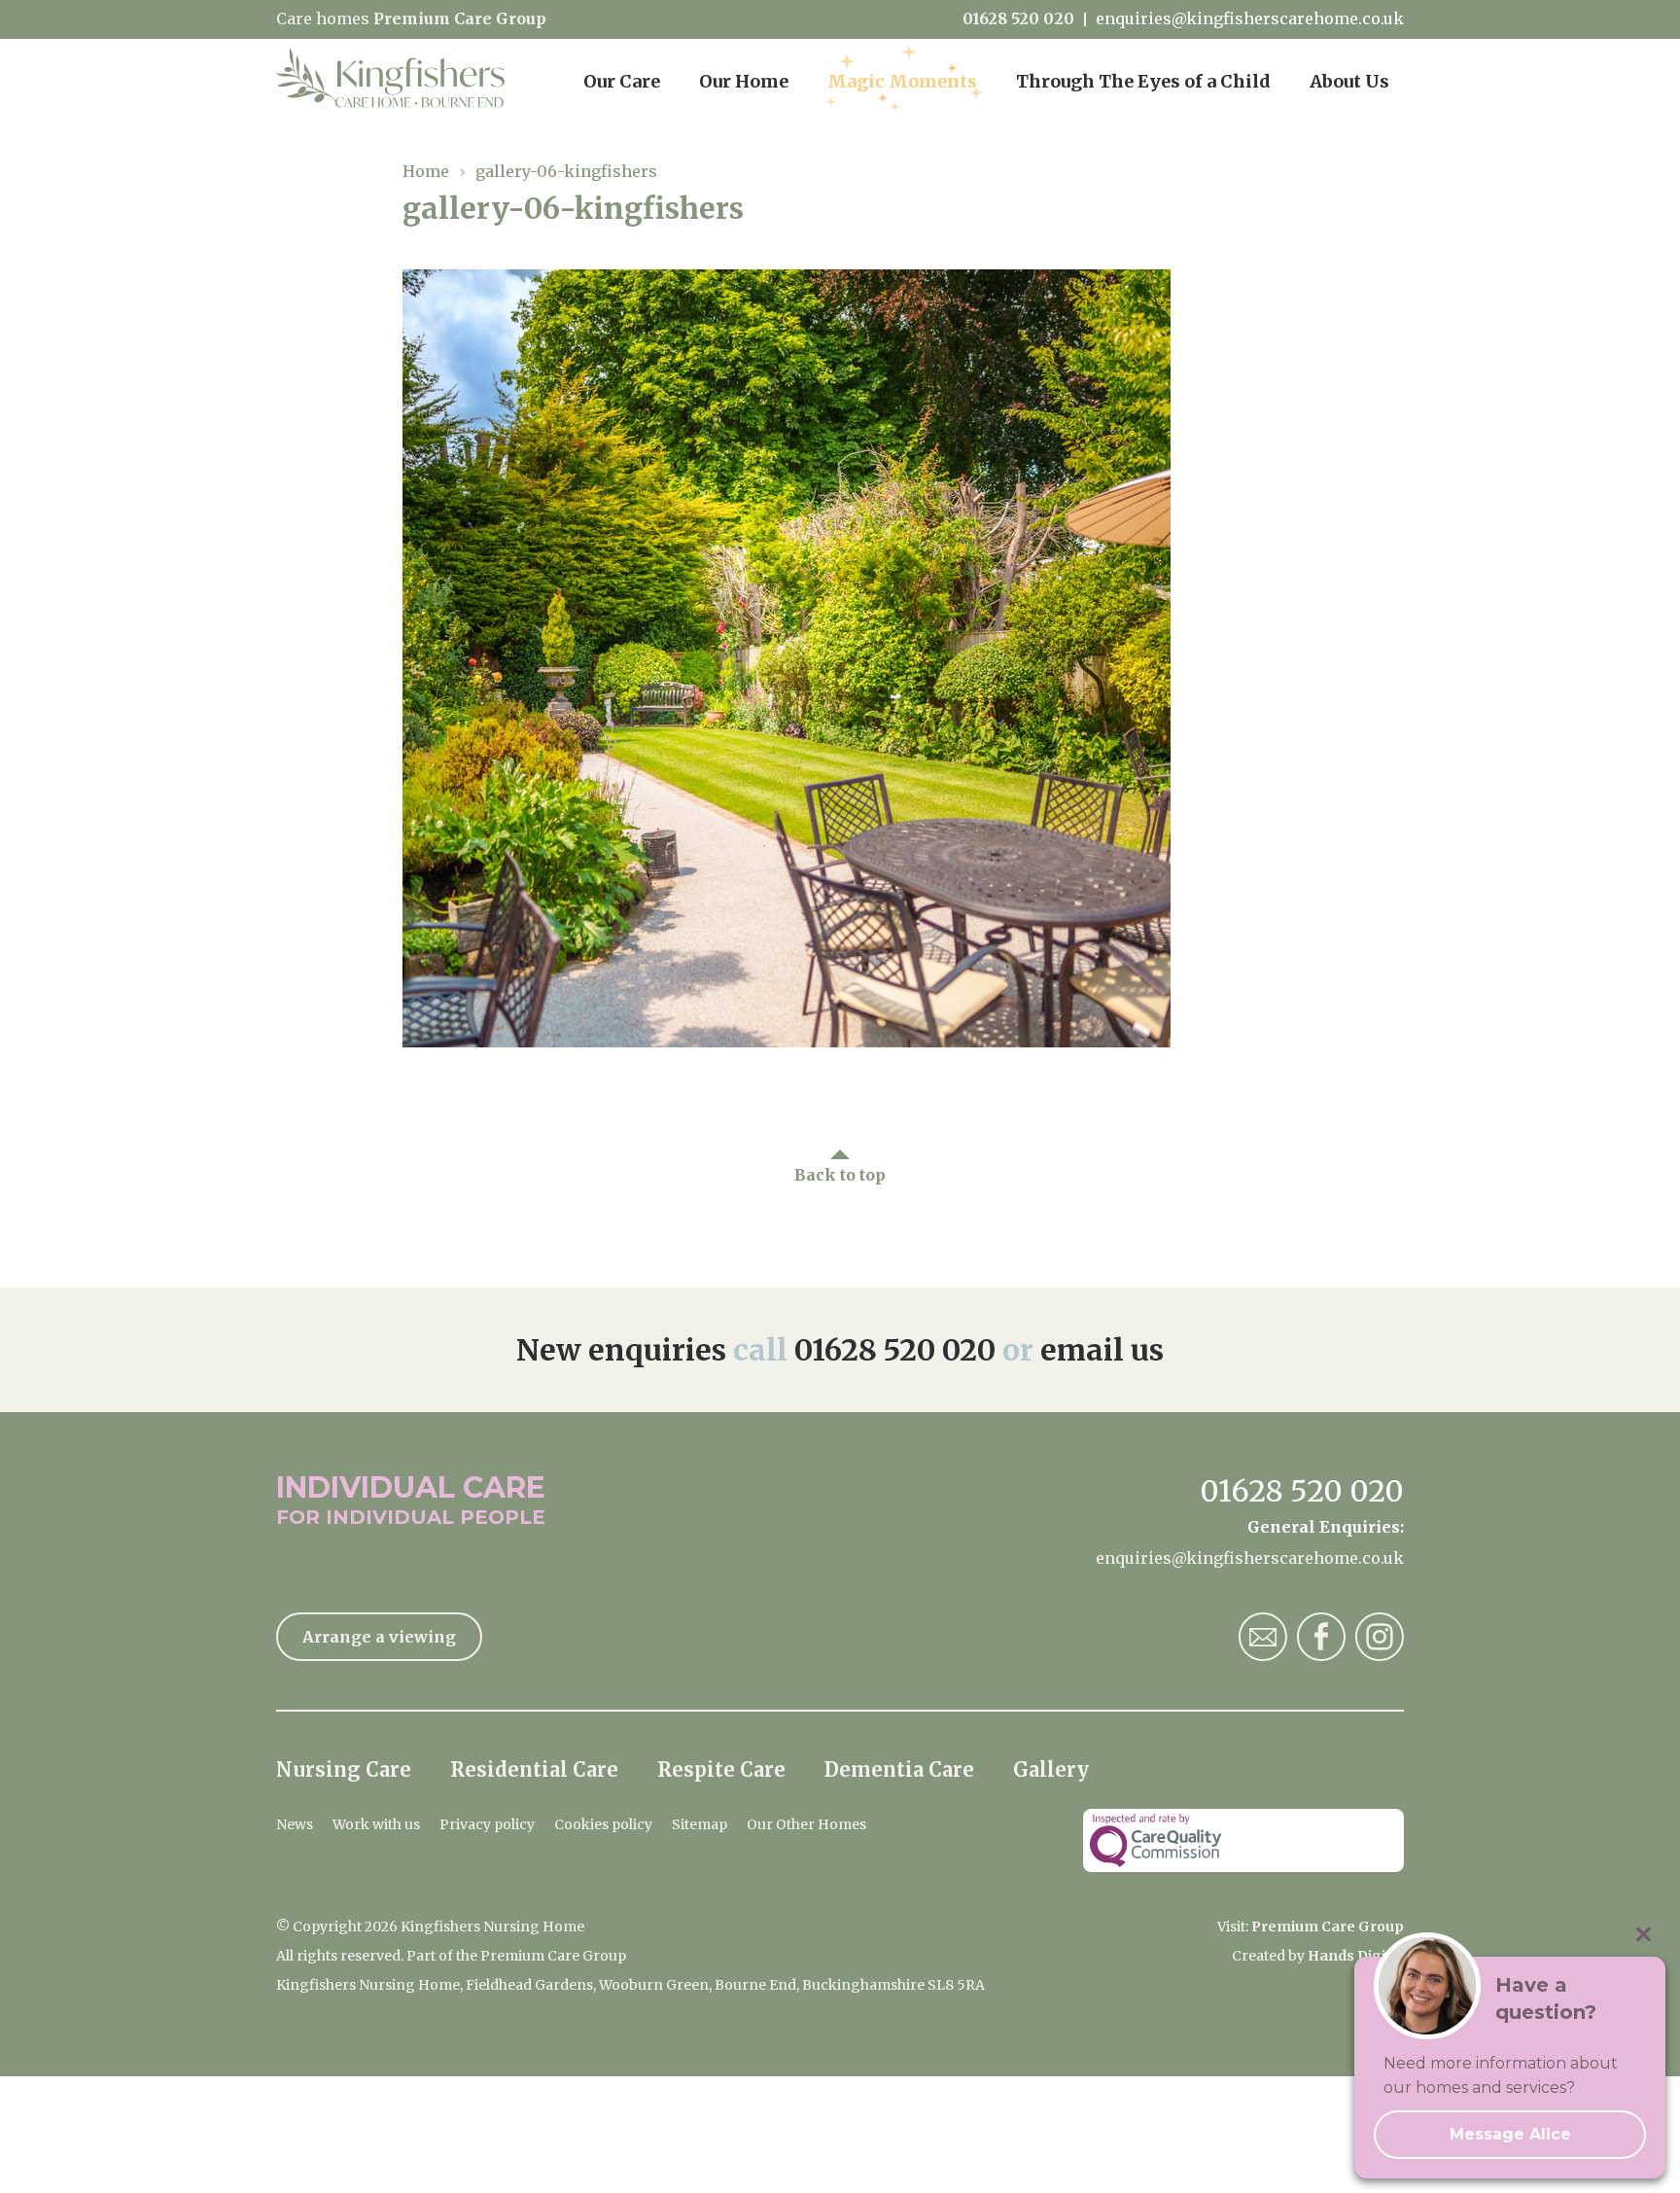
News (295, 1824)
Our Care (622, 81)
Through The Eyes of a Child (1143, 81)
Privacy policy (487, 1824)
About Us (1349, 81)
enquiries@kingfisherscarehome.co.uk (1250, 19)
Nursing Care (344, 1769)
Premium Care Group (460, 18)
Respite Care (721, 1769)
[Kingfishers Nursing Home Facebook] (1321, 1637)
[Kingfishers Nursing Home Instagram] (1380, 1637)
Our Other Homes (806, 1824)
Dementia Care (899, 1769)
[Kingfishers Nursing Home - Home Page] (400, 78)
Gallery (1051, 1769)
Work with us (376, 1824)
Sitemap (700, 1824)
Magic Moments (902, 81)
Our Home (744, 81)
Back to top (840, 1175)
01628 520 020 (1018, 19)
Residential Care (534, 1769)
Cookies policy (603, 1824)
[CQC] (1243, 1840)
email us (1102, 1350)
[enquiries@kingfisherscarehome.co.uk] (1263, 1637)
